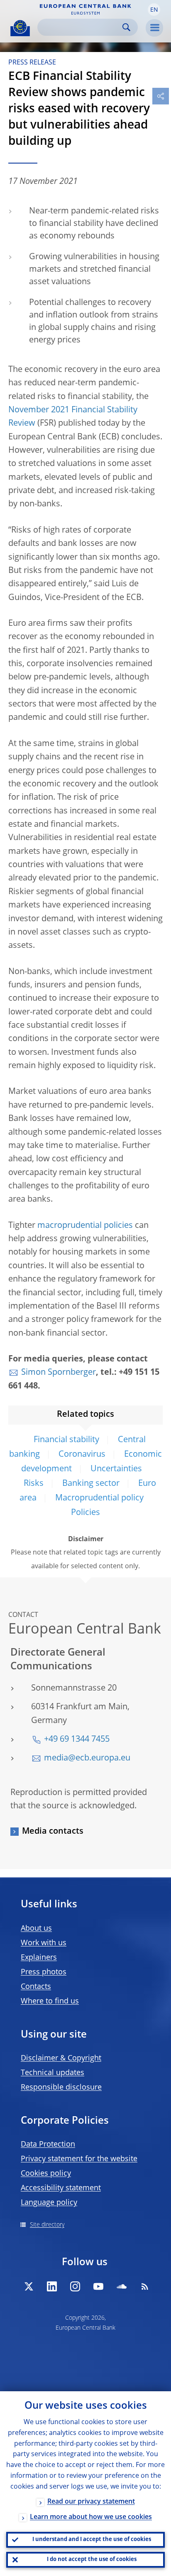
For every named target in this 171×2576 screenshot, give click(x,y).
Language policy (49, 2203)
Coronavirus (82, 1455)
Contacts (36, 1987)
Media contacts (53, 1832)
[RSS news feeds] (145, 2286)
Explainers (39, 1958)
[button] (154, 10)
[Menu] (154, 28)
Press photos (44, 1972)
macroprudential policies (85, 1226)
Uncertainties (116, 1469)
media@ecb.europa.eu (87, 1758)
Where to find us (50, 2001)
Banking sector (91, 1484)
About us (36, 1929)
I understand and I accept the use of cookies (92, 2540)
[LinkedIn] (52, 2286)
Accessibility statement (61, 2188)
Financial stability (66, 1440)
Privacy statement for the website (79, 2159)
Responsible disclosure (61, 2088)
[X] (29, 2286)
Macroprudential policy (99, 1498)
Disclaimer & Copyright (61, 2058)
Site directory (47, 2225)
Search (126, 27)
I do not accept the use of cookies (92, 2560)
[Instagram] (75, 2286)
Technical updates (53, 2073)
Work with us (44, 1943)
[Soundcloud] (122, 2286)
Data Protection (48, 2145)
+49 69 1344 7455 (77, 1740)
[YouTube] (98, 2286)
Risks (34, 1484)
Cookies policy (46, 2174)
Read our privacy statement (91, 2502)
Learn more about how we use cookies (91, 2517)
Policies (85, 1513)
